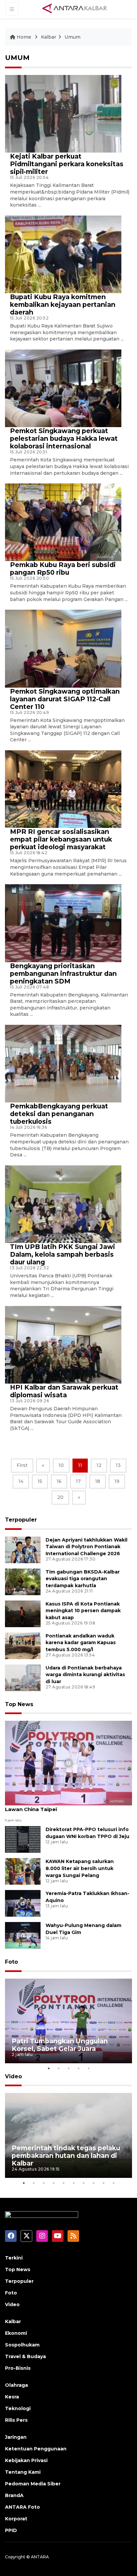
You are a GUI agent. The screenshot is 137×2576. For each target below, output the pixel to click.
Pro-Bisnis (18, 2368)
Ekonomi (16, 2333)
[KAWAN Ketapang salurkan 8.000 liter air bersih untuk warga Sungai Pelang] (23, 1871)
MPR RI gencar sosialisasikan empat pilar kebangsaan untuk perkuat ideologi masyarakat (61, 839)
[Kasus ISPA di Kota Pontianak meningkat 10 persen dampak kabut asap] (23, 1613)
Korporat (16, 2519)
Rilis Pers (16, 2420)
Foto (11, 1962)
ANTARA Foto (22, 2507)
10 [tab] (113, 2183)
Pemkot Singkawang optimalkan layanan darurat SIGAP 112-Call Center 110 (65, 699)
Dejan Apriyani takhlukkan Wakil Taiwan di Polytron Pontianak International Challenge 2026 (86, 1547)
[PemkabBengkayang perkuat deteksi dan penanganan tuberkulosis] (63, 1063)
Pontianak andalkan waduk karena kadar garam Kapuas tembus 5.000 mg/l (81, 1643)
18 (98, 1481)
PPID (11, 2530)
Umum (72, 37)
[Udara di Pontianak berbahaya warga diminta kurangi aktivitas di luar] (23, 1677)
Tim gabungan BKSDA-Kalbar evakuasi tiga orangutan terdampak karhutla (83, 1579)
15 (40, 1481)
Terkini (14, 2258)
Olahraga (16, 2385)
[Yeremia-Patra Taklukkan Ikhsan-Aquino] (23, 1903)
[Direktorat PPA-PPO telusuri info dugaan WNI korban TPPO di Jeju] (23, 1839)
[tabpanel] (68, 2021)
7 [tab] (83, 2183)
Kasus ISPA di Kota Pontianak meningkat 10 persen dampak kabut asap (83, 1611)
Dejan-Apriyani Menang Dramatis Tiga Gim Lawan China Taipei (62, 1806)
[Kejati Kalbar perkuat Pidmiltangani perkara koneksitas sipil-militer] (63, 113)
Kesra (12, 2397)
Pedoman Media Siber (33, 2484)
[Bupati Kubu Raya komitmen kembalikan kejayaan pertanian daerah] (63, 254)
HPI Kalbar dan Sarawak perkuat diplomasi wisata (64, 1391)
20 (60, 1497)
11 (80, 1465)
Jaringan (16, 2437)
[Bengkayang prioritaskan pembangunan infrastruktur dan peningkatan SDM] (63, 923)
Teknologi (18, 2408)
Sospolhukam (22, 2345)
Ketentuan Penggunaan (36, 2449)
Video (13, 2076)
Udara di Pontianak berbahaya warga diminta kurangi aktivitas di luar (85, 1675)
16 (59, 1481)
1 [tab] (49, 2068)
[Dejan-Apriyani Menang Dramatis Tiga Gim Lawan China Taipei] (68, 1763)
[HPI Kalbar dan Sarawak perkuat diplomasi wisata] (63, 1344)
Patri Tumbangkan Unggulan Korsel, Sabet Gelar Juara (60, 2045)
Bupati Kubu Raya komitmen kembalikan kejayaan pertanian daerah (63, 305)
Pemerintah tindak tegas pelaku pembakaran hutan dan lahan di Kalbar (66, 2156)
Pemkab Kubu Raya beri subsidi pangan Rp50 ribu (63, 569)
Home (24, 37)
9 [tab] (103, 2183)
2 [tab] (59, 2068)
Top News (19, 1704)
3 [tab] (68, 2068)
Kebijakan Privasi (26, 2460)
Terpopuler (21, 1520)
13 (118, 1465)
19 (117, 1481)
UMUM (17, 58)
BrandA (14, 2495)
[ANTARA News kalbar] (75, 9)
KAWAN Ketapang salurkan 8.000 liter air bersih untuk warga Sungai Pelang (80, 1868)
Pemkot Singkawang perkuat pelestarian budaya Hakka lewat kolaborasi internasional (64, 438)
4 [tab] (78, 2068)
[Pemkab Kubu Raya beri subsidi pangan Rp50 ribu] (63, 522)
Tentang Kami (23, 2472)
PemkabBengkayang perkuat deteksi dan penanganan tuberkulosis (59, 1114)
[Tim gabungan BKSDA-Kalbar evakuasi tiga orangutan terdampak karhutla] (23, 1581)
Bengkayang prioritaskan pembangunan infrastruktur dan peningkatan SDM (63, 973)
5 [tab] (88, 2068)
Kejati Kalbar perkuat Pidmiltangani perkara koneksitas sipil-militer (67, 164)
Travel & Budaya (25, 2356)
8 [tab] (93, 2183)
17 (78, 1481)
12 (99, 1465)
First (22, 1465)
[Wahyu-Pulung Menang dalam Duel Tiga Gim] (23, 1935)
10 (61, 1465)
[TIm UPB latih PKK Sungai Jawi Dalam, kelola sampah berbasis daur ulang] (63, 1204)
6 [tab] (73, 2183)
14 (21, 1481)
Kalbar (49, 37)
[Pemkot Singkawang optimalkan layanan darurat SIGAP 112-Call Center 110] (63, 648)
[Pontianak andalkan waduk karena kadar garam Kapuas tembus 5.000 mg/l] (23, 1645)
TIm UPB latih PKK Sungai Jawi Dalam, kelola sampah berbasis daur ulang (63, 1254)
